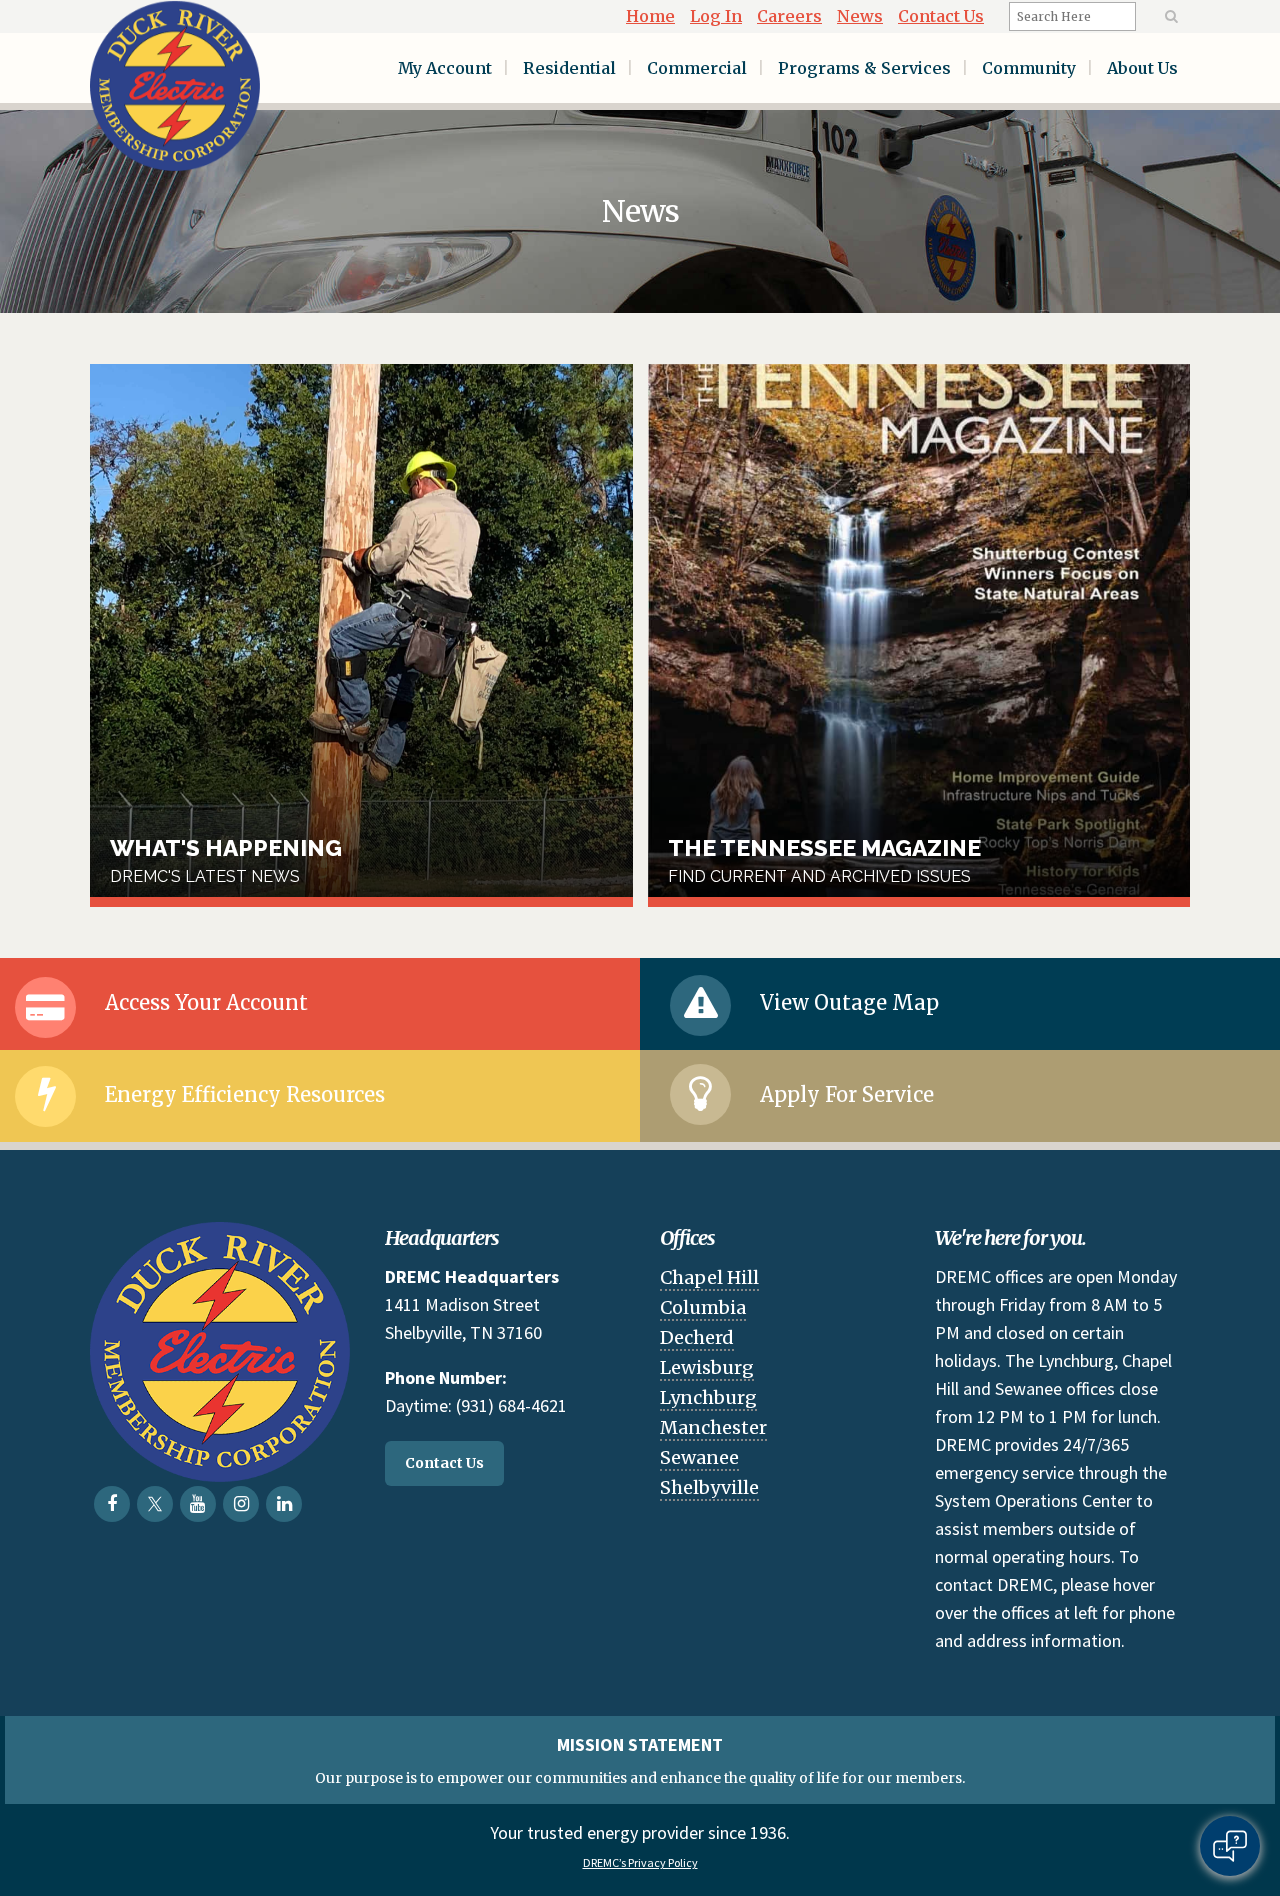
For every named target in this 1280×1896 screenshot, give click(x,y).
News (860, 16)
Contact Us (941, 16)
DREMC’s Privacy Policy (640, 1862)
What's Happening (361, 635)
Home (650, 16)
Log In (716, 16)
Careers (789, 16)
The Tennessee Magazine (919, 635)
